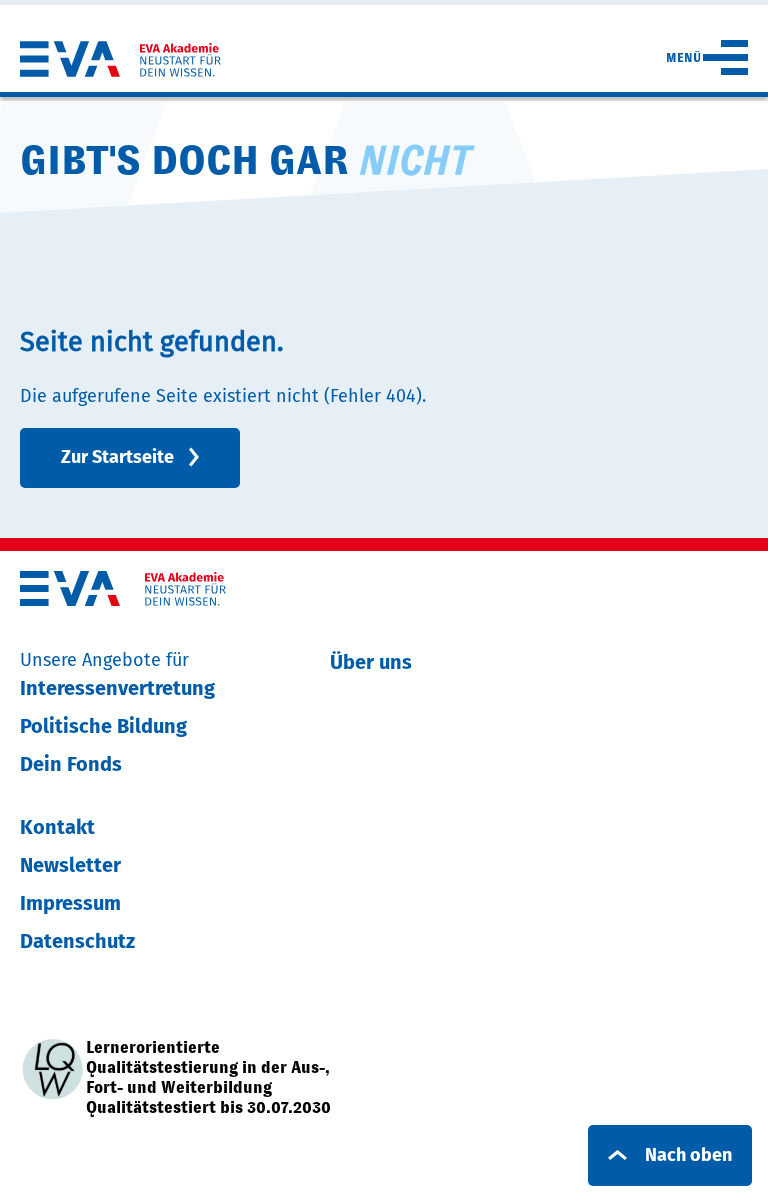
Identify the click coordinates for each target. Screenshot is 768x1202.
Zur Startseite (117, 457)
